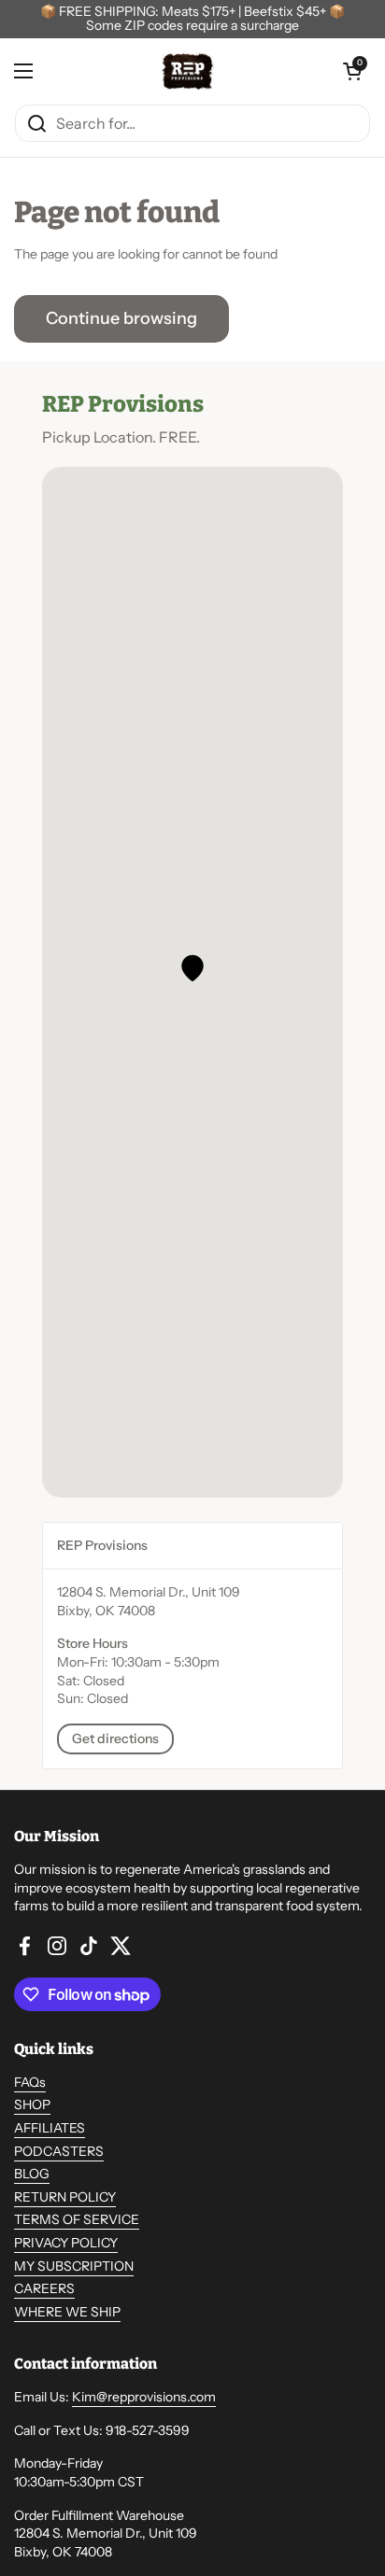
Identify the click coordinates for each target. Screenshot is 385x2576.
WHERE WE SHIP (67, 2312)
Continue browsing (121, 318)
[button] (192, 968)
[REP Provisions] (188, 71)
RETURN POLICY (65, 2197)
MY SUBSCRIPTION (74, 2266)
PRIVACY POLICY (66, 2243)
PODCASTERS (59, 2151)
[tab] (192, 1546)
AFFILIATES (50, 2128)
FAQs (30, 2082)
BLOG (32, 2174)
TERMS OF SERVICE (77, 2219)
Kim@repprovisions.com (144, 2397)
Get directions (115, 1738)
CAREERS (44, 2288)
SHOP (32, 2104)
